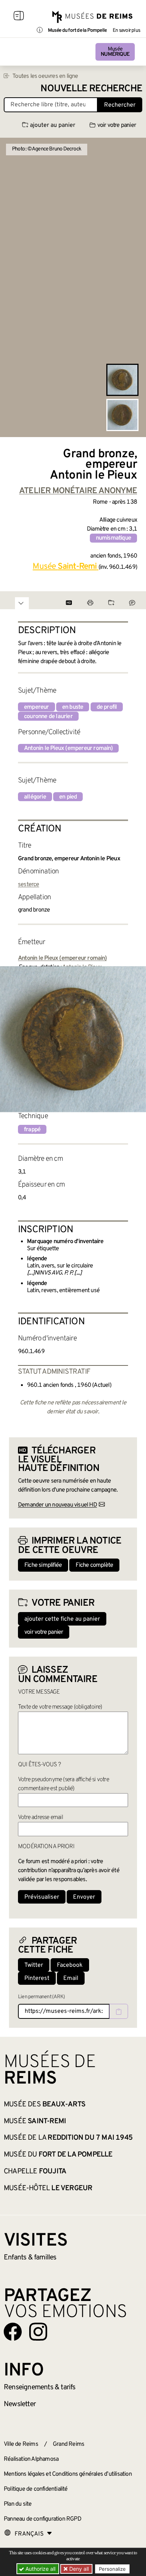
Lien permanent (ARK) (41, 1997)
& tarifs (40, 2387)
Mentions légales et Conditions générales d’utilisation (68, 2474)
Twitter (34, 1965)
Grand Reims (69, 2444)
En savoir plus (126, 31)
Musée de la (68, 2138)
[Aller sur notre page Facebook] (13, 2332)
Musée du (58, 2155)
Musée (115, 52)
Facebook (70, 1965)
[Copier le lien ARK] (119, 2011)
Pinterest (37, 1978)
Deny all (78, 2569)
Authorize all (40, 2569)
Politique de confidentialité (36, 2489)
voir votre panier (117, 125)
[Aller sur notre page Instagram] (38, 2332)
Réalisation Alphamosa (31, 2459)
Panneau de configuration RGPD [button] (42, 2519)
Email (71, 1978)
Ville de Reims (21, 2444)
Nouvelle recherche (91, 89)
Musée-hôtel (48, 2188)
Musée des (45, 2105)
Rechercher (120, 105)
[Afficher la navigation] (19, 17)
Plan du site (18, 2504)
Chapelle (35, 2171)
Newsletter (20, 2404)
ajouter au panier (53, 125)
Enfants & (30, 2258)
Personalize (112, 2569)
